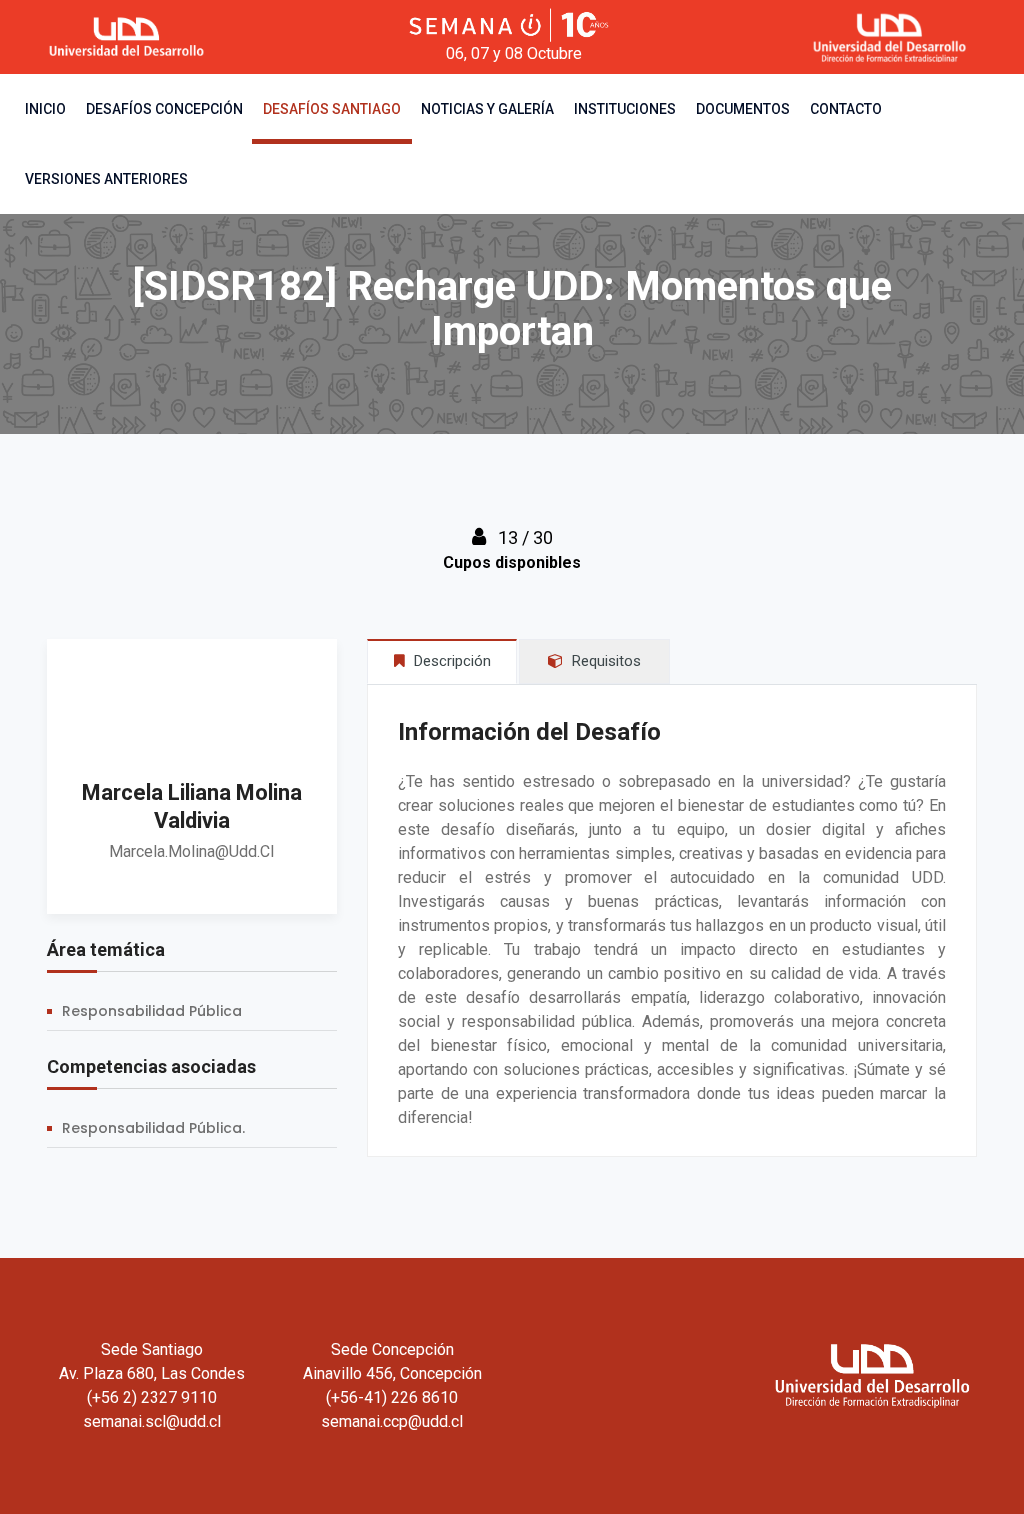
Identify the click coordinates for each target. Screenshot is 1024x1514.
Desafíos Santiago (332, 109)
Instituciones (625, 109)
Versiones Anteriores (106, 179)
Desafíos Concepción (164, 109)
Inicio (45, 109)
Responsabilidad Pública (152, 1011)
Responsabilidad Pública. (153, 1128)
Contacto (846, 109)
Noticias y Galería (487, 109)
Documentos (743, 109)
